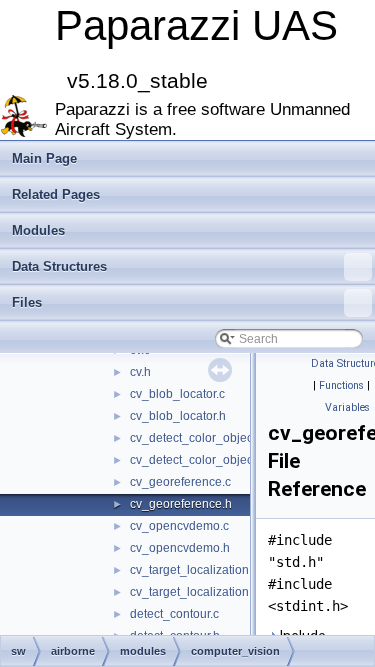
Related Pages (56, 194)
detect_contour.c (174, 614)
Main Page (44, 158)
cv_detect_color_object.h (198, 460)
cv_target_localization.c (194, 570)
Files (27, 302)
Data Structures (59, 266)
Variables (347, 407)
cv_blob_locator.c (177, 394)
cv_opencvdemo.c (179, 526)
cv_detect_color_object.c (197, 438)
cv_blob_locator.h (178, 416)
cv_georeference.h (181, 504)
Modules (38, 230)
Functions (341, 385)
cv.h (140, 372)
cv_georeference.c (180, 482)
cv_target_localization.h (194, 592)
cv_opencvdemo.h (180, 548)
